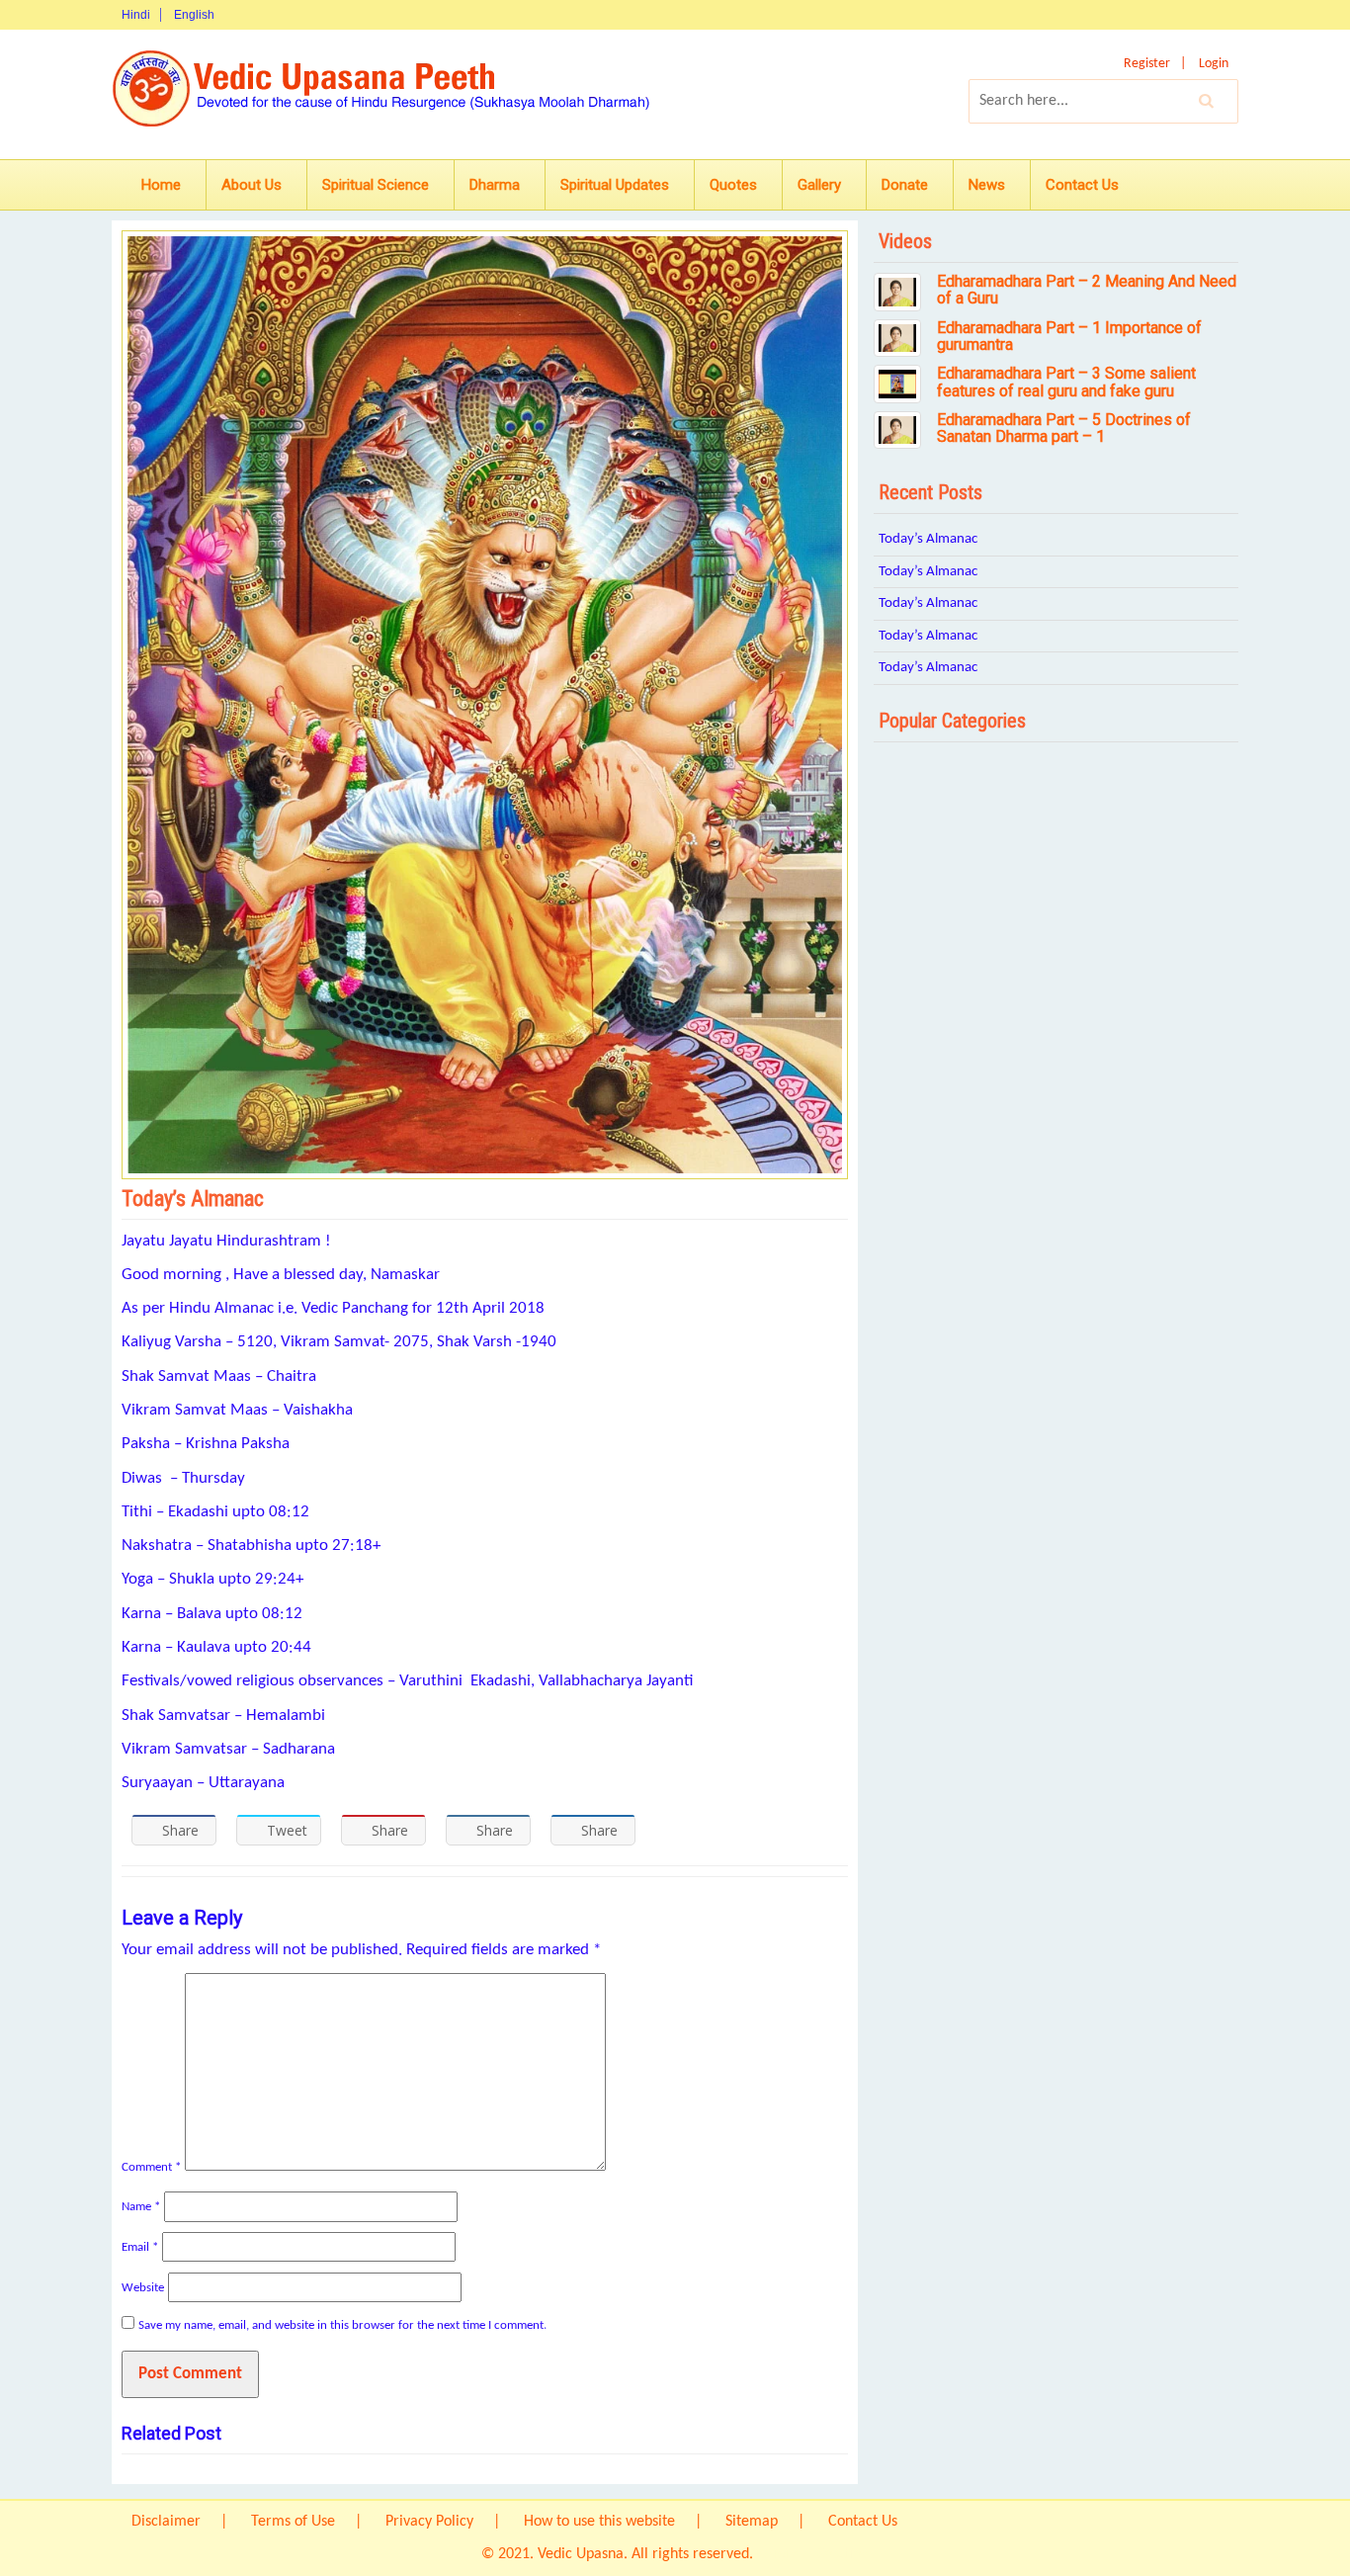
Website (143, 2288)
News (987, 185)
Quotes (733, 185)
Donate (905, 185)
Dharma (495, 185)
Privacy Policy (429, 2522)
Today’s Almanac (928, 539)
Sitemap (752, 2522)
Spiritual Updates (615, 185)
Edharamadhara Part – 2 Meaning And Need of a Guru (1087, 290)
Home (161, 185)
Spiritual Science (376, 185)
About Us (252, 185)
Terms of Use (293, 2522)
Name (141, 2207)
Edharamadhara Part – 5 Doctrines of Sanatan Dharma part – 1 (1064, 429)
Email (140, 2247)
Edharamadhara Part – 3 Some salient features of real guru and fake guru (1066, 382)
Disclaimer (166, 2522)
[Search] (1207, 101)
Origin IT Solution (813, 2554)
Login (1214, 64)
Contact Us (1082, 185)
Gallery (819, 185)
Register (1147, 64)
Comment (151, 2167)
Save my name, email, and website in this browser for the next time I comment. (342, 2325)
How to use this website (599, 2522)
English (194, 15)
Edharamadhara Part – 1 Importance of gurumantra (1069, 337)
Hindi (136, 15)
